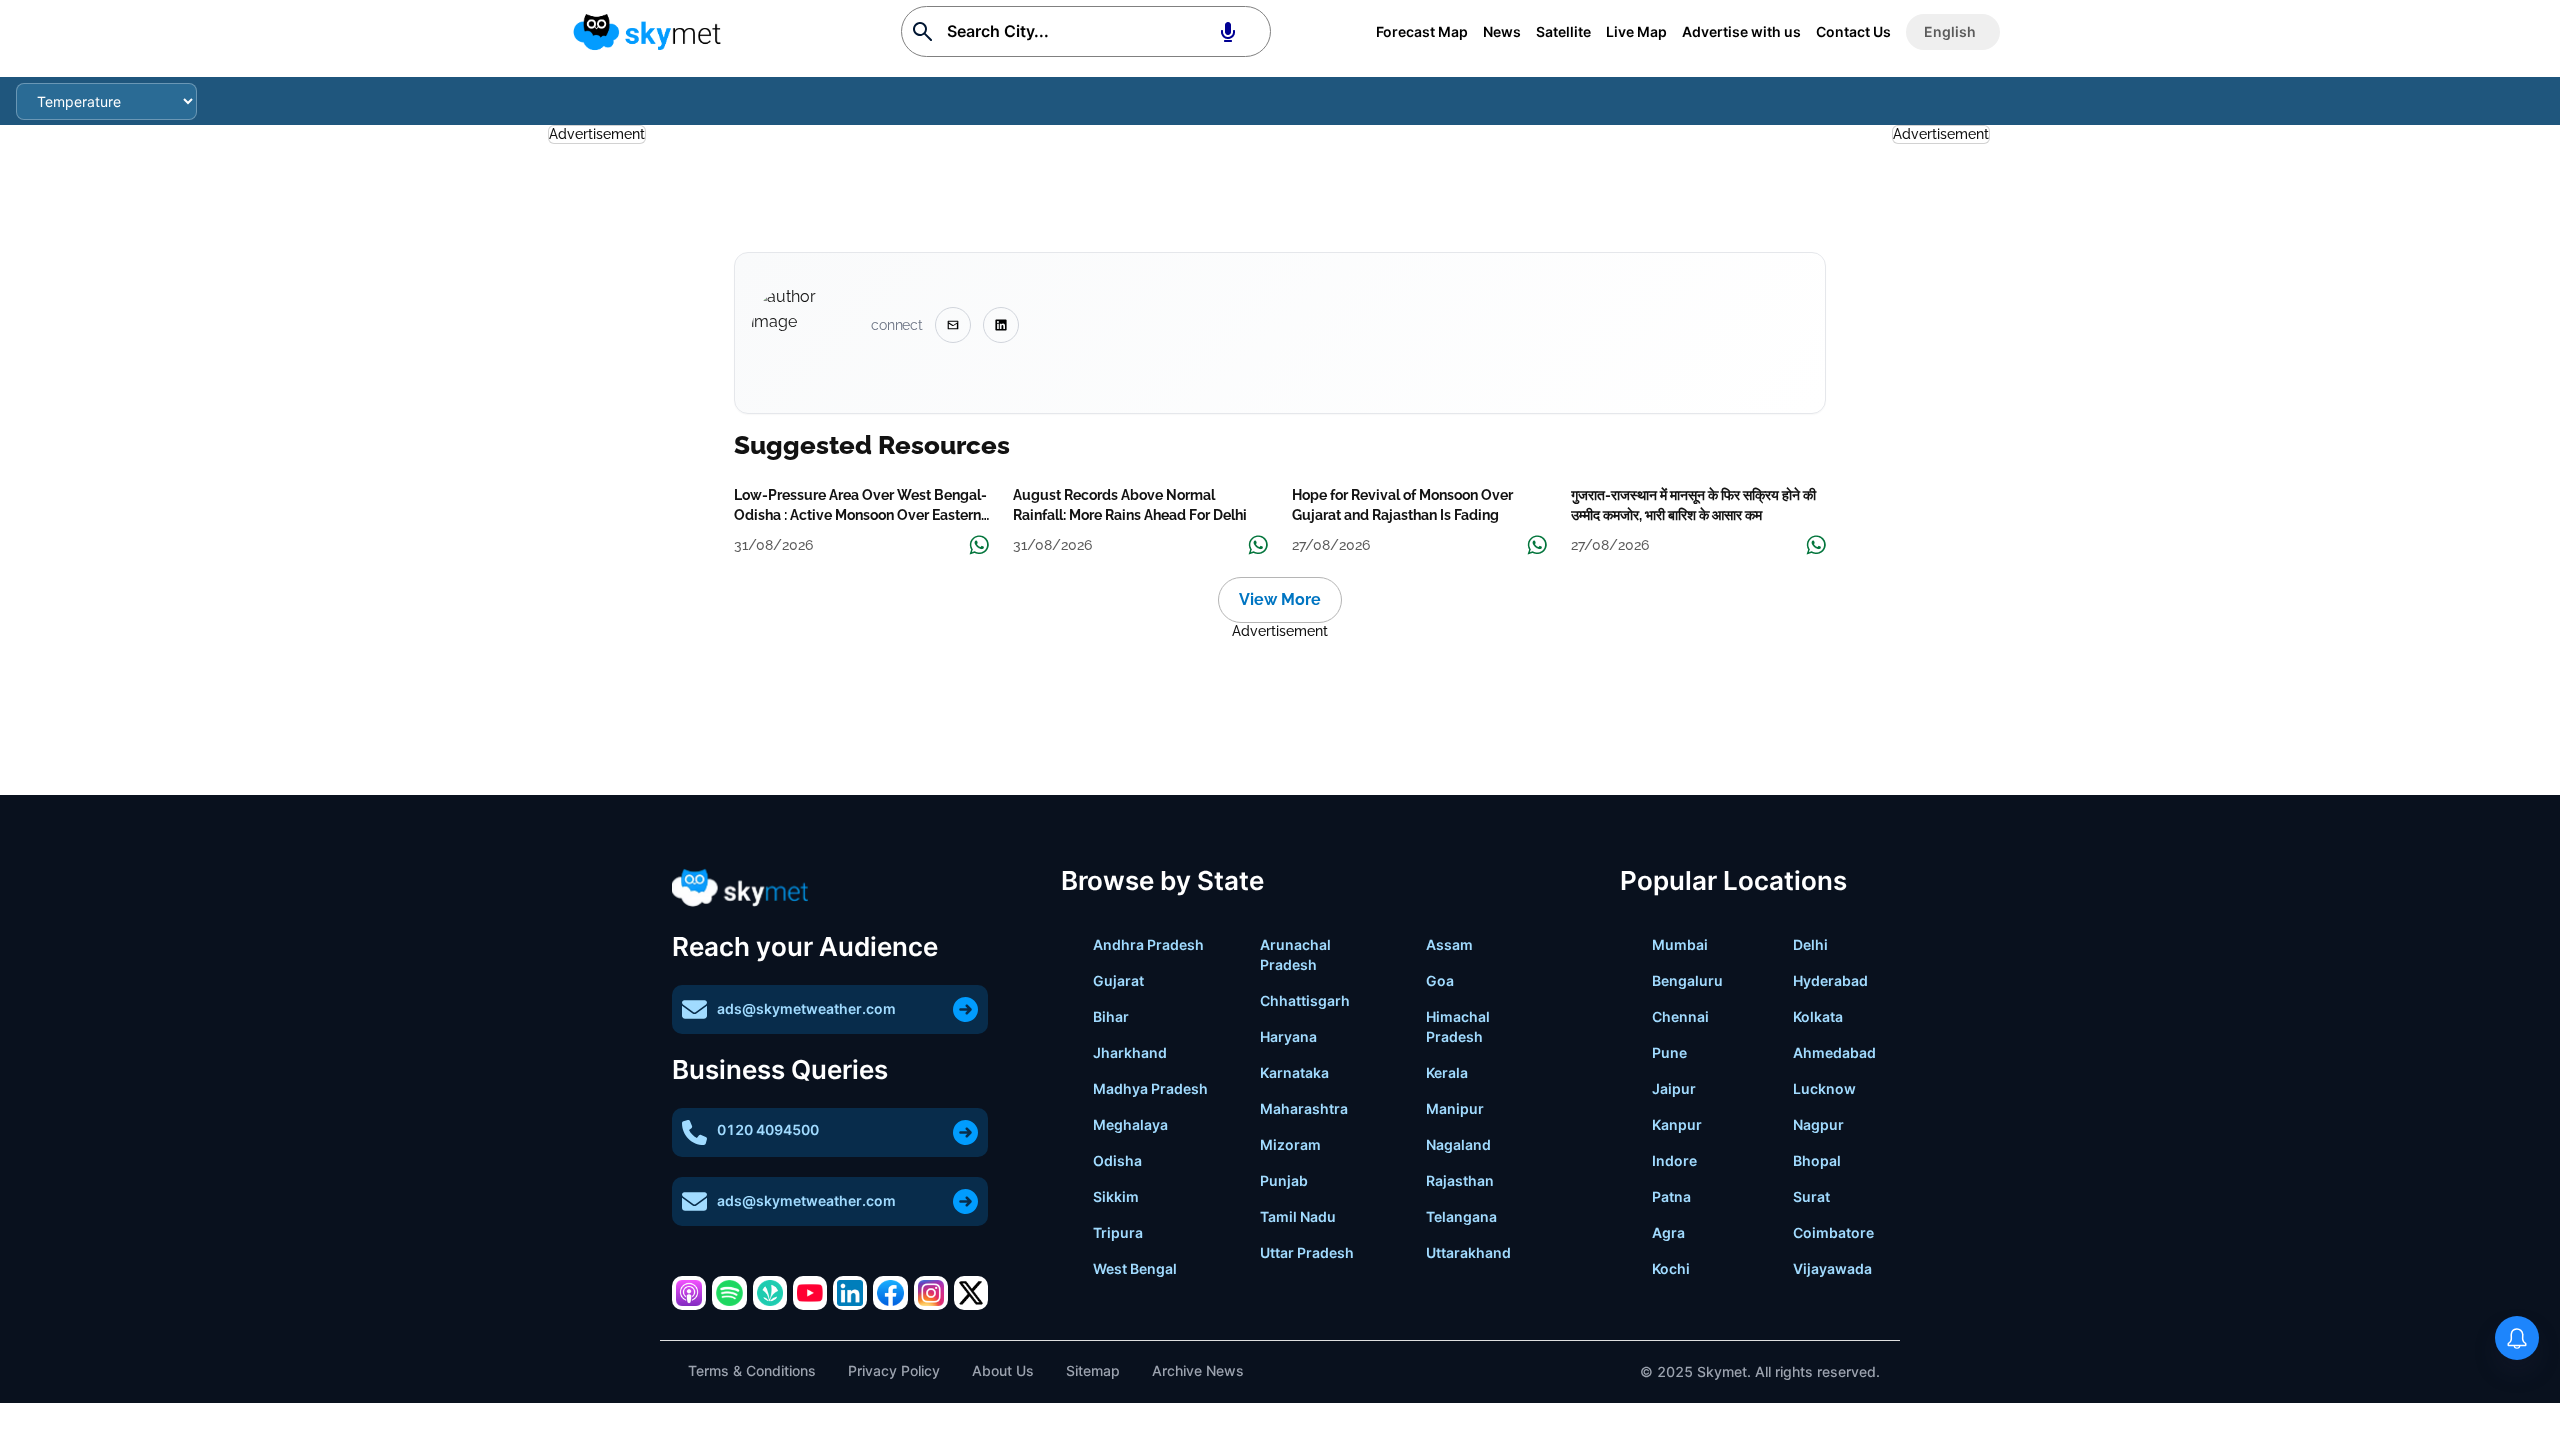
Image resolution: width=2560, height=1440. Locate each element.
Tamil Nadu (1298, 1216)
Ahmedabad (1834, 1052)
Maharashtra (1304, 1108)
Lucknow (1824, 1088)
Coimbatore (1833, 1232)
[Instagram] (931, 1293)
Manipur (1455, 1108)
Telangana (1461, 1216)
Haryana (1288, 1036)
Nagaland (1458, 1144)
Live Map (1636, 31)
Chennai (1680, 1016)
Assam (1449, 944)
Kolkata (1818, 1016)
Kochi (1671, 1268)
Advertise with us (1741, 31)
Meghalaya (1130, 1124)
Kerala (1447, 1072)
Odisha (1117, 1160)
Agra (1668, 1232)
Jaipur (1674, 1088)
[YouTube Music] (810, 1293)
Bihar (1111, 1016)
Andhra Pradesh (1148, 944)
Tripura (1118, 1232)
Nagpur (1818, 1124)
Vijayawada (1832, 1268)
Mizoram (1290, 1144)
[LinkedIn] (850, 1293)
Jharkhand (1130, 1052)
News (1502, 31)
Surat (1811, 1196)
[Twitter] (971, 1293)
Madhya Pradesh (1150, 1088)
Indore (1674, 1160)
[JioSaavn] (770, 1293)
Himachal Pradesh (1458, 1026)
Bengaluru (1687, 980)
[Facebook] (890, 1293)
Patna (1671, 1196)
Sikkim (1116, 1196)
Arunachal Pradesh (1295, 954)
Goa (1440, 980)
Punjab (1284, 1180)
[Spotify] (729, 1293)
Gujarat (1118, 980)
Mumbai (1680, 944)
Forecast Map (1422, 31)
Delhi (1810, 944)
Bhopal (1817, 1160)
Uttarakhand (1468, 1252)
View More (1280, 599)
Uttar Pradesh (1307, 1252)
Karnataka (1294, 1072)
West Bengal (1135, 1268)
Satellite (1563, 31)
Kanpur (1677, 1124)
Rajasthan (1460, 1180)
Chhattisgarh (1305, 1000)
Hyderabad (1830, 980)
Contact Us (1853, 31)
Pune (1669, 1052)
